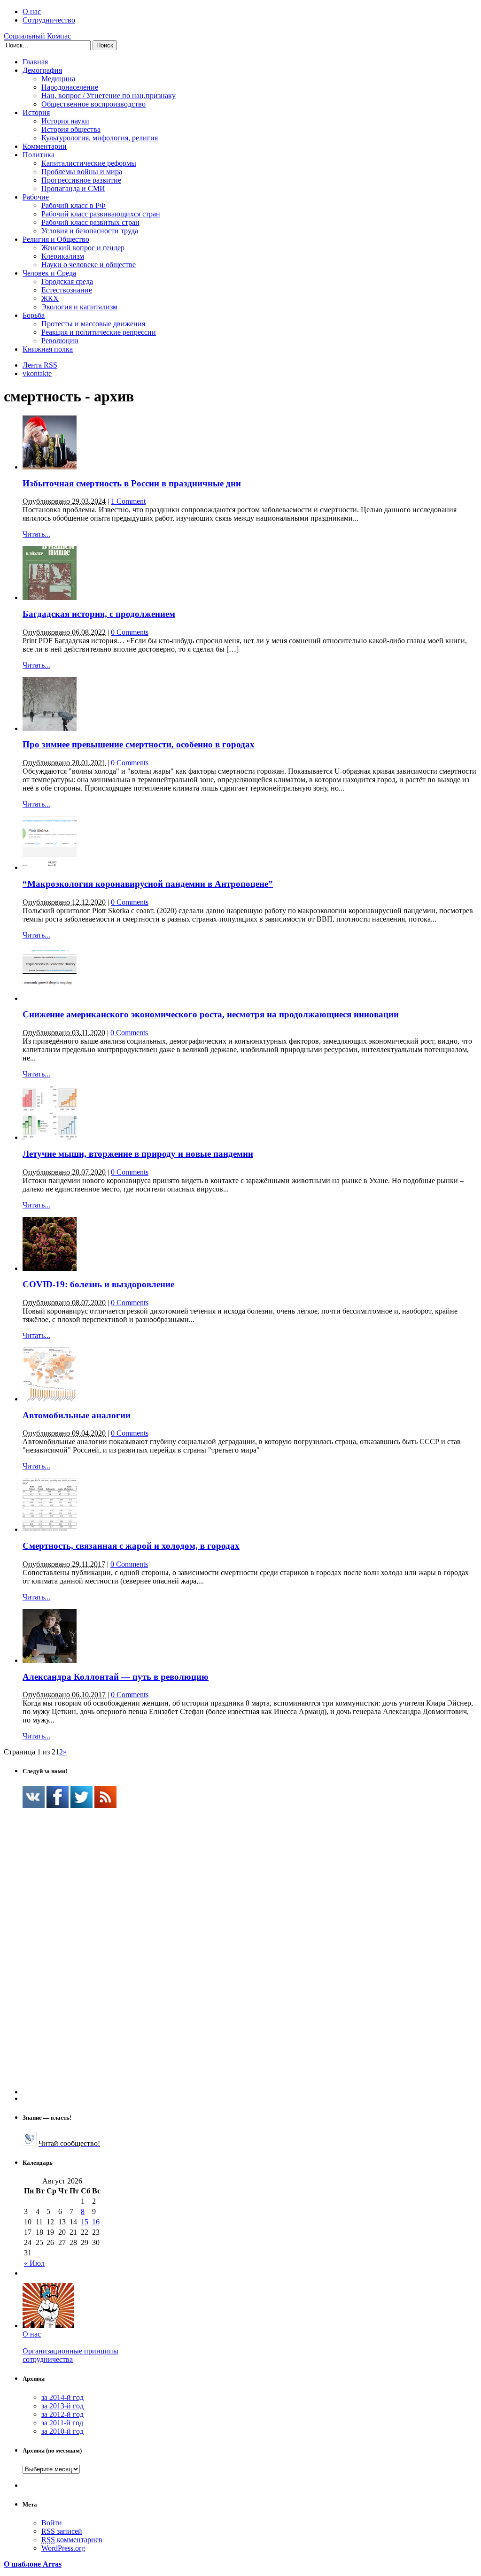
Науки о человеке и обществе (89, 265)
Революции (60, 341)
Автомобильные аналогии (77, 1415)
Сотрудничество (49, 20)
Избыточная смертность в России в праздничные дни (132, 483)
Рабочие (36, 197)
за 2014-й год (62, 2397)
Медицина (58, 79)
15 (85, 2222)
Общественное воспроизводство (93, 104)
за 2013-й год (62, 2406)
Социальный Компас (37, 36)
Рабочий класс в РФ (74, 205)
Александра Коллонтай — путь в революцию (116, 1677)
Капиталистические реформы (89, 163)
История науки (65, 121)
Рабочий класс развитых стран (90, 222)
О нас (32, 12)
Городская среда (67, 281)
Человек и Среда (49, 273)
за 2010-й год (62, 2431)
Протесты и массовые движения (93, 324)
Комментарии (45, 146)
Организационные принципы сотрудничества (70, 2355)
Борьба (34, 315)
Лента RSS (40, 365)
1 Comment (128, 501)
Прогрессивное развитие (81, 180)
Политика (39, 155)
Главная (35, 62)
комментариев (72, 2540)
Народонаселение (70, 87)
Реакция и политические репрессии (99, 332)
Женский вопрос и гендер (83, 248)
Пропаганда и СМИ (73, 188)
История (36, 112)
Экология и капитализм (79, 307)
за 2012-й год (62, 2414)
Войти (52, 2523)
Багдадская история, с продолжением (99, 614)
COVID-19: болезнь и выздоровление (98, 1284)
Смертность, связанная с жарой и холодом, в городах (131, 1546)
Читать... (36, 534)
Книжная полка (48, 349)
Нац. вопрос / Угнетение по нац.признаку (109, 96)
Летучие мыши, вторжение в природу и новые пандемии (138, 1154)
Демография (42, 70)
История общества (71, 129)
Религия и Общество (56, 239)
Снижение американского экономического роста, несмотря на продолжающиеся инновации (211, 1014)
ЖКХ (50, 298)
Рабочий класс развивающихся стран (101, 214)
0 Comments (130, 632)
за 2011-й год (62, 2423)
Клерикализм (63, 256)
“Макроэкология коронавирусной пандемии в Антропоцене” (148, 884)
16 (96, 2222)
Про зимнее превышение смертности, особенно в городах (139, 744)
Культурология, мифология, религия (100, 138)
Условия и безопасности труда (90, 231)
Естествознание (67, 290)
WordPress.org (63, 2548)
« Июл (34, 2263)
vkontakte (37, 373)
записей (62, 2531)
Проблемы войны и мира (82, 172)
